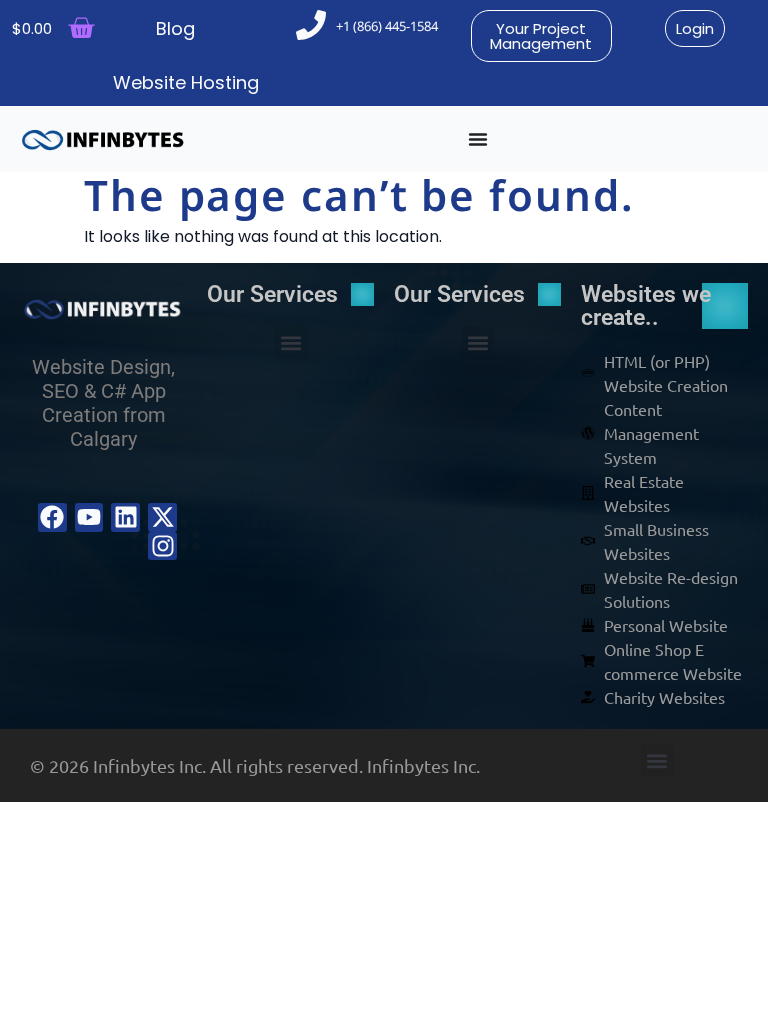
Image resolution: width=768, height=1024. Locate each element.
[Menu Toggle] (478, 139)
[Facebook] (52, 517)
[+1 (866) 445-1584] (311, 25)
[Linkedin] (125, 517)
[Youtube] (89, 517)
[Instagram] (162, 546)
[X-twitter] (162, 517)
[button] (290, 342)
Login (695, 28)
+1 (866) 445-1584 (387, 26)
